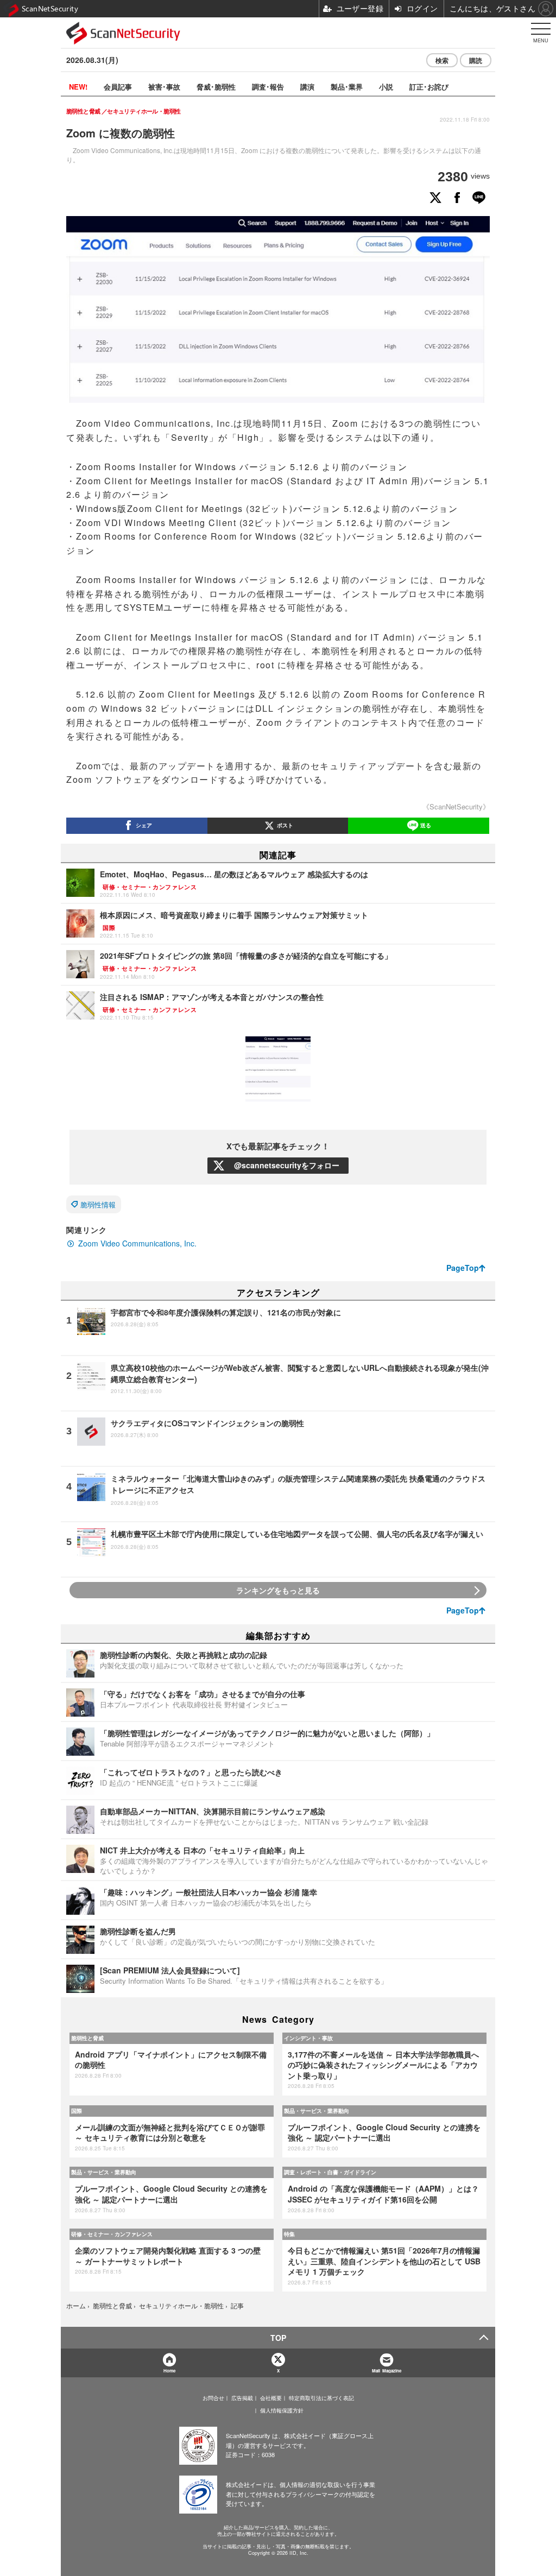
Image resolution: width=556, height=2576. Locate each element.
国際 (77, 2111)
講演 (307, 87)
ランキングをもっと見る (278, 1590)
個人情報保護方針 (282, 2410)
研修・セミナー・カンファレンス (112, 2234)
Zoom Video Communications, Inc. (137, 1243)
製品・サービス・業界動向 (317, 2111)
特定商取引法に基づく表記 (321, 2398)
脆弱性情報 (98, 1204)
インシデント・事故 (308, 2038)
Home (169, 2371)
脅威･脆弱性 (216, 87)
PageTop (463, 1268)
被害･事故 (164, 87)
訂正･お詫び (429, 87)
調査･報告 (268, 87)
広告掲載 (242, 2398)
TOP (278, 2338)
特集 (289, 2234)
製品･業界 (347, 87)
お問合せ (213, 2398)
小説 (386, 87)
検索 (442, 60)
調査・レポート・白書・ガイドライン (330, 2172)
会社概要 (271, 2398)
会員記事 (118, 87)
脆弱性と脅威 (87, 2038)
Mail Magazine (387, 2371)
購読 (476, 60)
